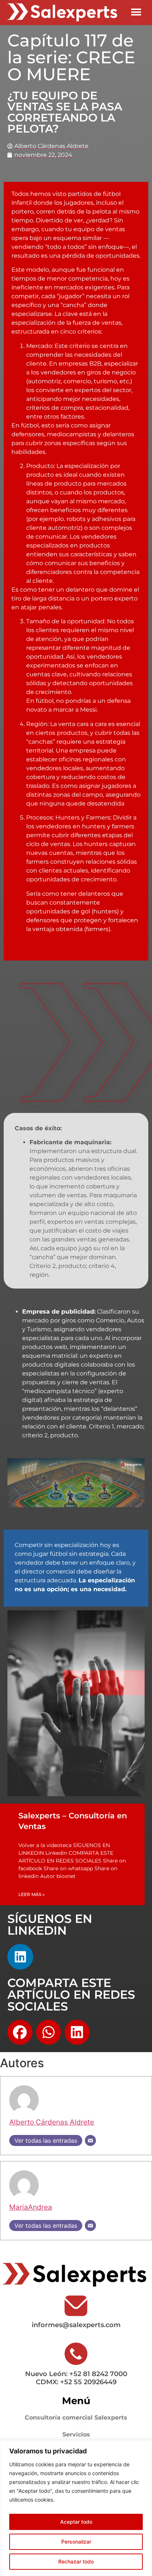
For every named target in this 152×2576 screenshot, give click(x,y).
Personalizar (76, 2542)
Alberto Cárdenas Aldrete (52, 2122)
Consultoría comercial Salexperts (76, 2418)
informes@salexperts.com (76, 2325)
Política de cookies (80, 2500)
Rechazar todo (76, 2561)
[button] (136, 12)
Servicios (76, 2434)
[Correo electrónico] (90, 2140)
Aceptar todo (76, 2522)
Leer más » (32, 1894)
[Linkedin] (20, 1957)
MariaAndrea (31, 2207)
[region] (76, 2508)
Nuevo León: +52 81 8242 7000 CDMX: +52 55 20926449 (76, 2378)
